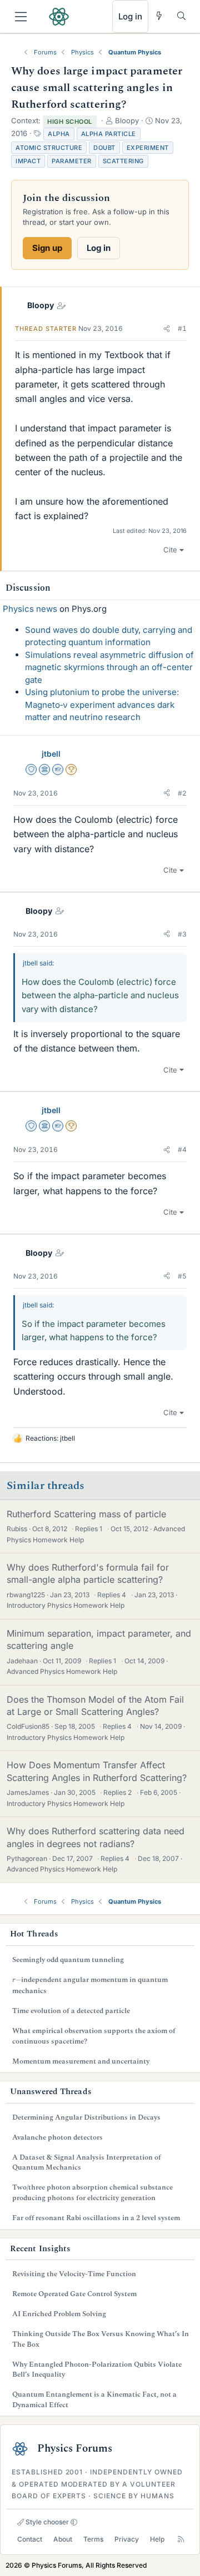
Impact (28, 161)
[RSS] (181, 2539)
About (63, 2539)
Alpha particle (109, 134)
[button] (167, 329)
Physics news (30, 609)
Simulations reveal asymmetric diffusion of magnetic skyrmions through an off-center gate (109, 667)
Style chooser (46, 2522)
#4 (182, 1149)
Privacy (127, 2539)
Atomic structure (49, 148)
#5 (182, 1276)
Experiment (148, 148)
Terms (93, 2539)
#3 (182, 934)
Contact (30, 2539)
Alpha (59, 134)
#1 (182, 328)
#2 (182, 793)
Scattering (123, 161)
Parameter (72, 161)
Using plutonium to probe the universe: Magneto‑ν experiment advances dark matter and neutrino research (102, 705)
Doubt (104, 148)
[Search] (181, 16)
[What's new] (159, 16)
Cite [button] (170, 550)
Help (157, 2539)
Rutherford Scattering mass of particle (86, 1514)
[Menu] (21, 17)
